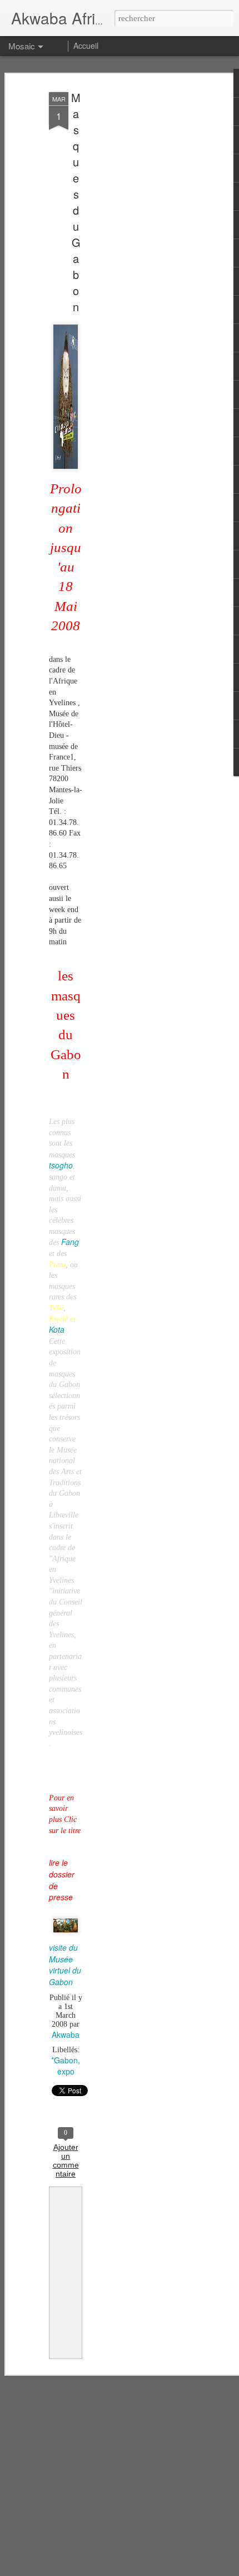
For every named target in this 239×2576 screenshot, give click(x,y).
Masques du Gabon (76, 202)
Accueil (86, 45)
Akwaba (66, 2035)
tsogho (61, 1165)
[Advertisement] (143, 261)
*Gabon (64, 2060)
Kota (57, 1329)
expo (66, 2071)
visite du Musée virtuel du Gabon (65, 1965)
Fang (70, 1242)
